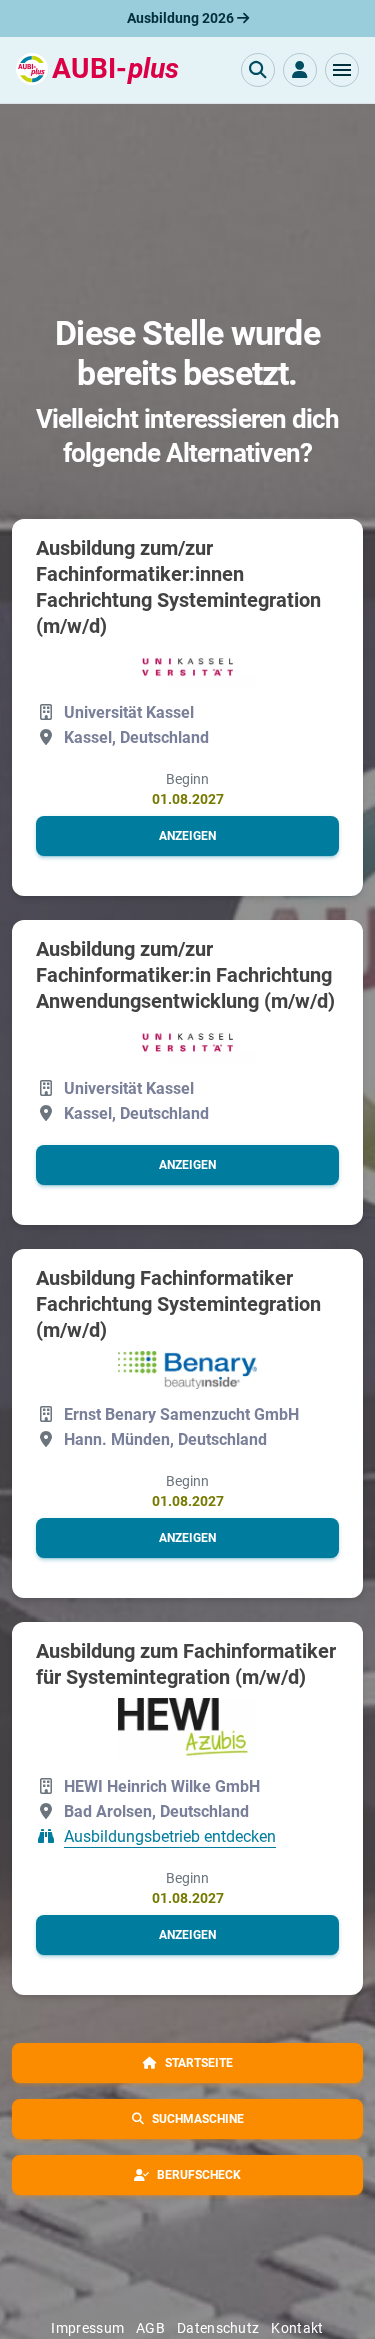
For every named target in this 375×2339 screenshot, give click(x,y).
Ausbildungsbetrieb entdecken (170, 1836)
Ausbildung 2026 (182, 18)
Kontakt (297, 2328)
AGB (150, 2328)
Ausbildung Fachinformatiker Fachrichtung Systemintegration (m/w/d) (178, 1304)
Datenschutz (218, 2328)
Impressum (87, 2328)
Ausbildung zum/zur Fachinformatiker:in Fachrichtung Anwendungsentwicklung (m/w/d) (185, 975)
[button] (342, 70)
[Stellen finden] (258, 70)
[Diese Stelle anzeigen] (188, 667)
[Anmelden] (300, 70)
